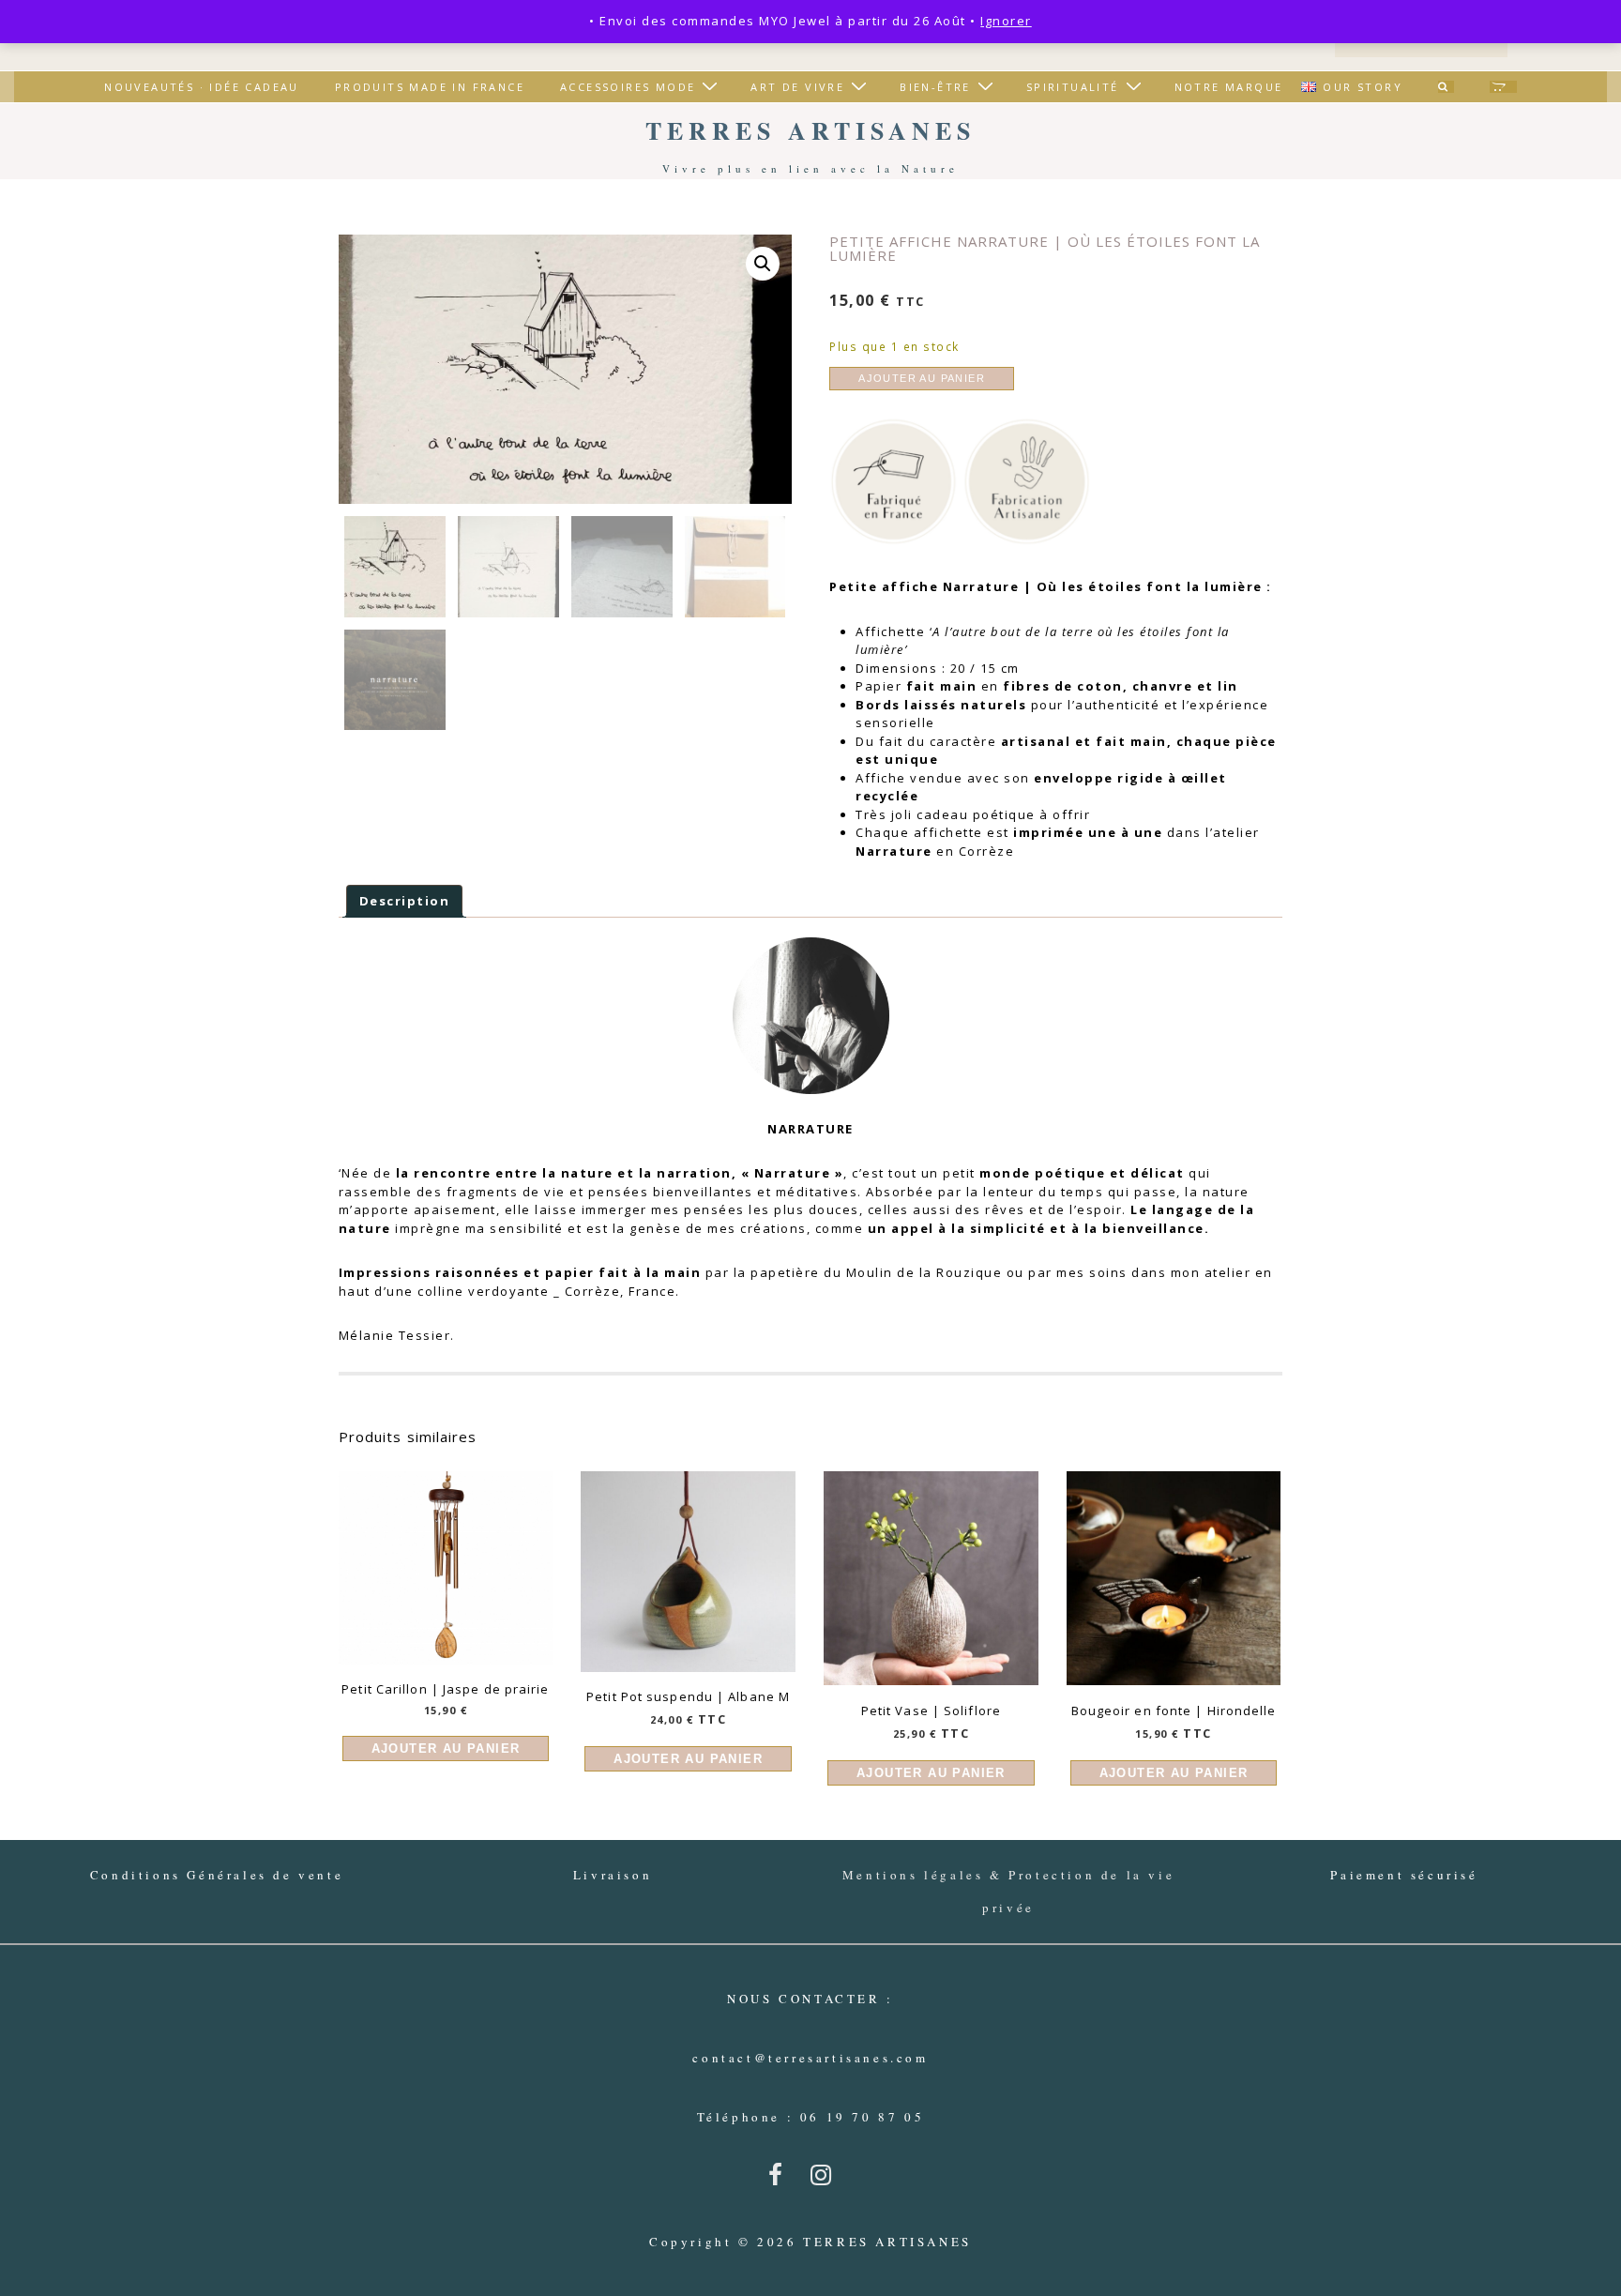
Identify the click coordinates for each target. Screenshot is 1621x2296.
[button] (763, 264)
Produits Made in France (430, 87)
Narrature (981, 586)
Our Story (1363, 87)
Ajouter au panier (922, 378)
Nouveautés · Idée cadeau (202, 87)
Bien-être (935, 87)
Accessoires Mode (628, 87)
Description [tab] (405, 901)
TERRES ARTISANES (810, 130)
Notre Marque (1229, 87)
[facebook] (782, 2181)
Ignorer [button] (1006, 21)
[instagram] (825, 2181)
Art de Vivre (797, 87)
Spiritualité (1073, 87)
